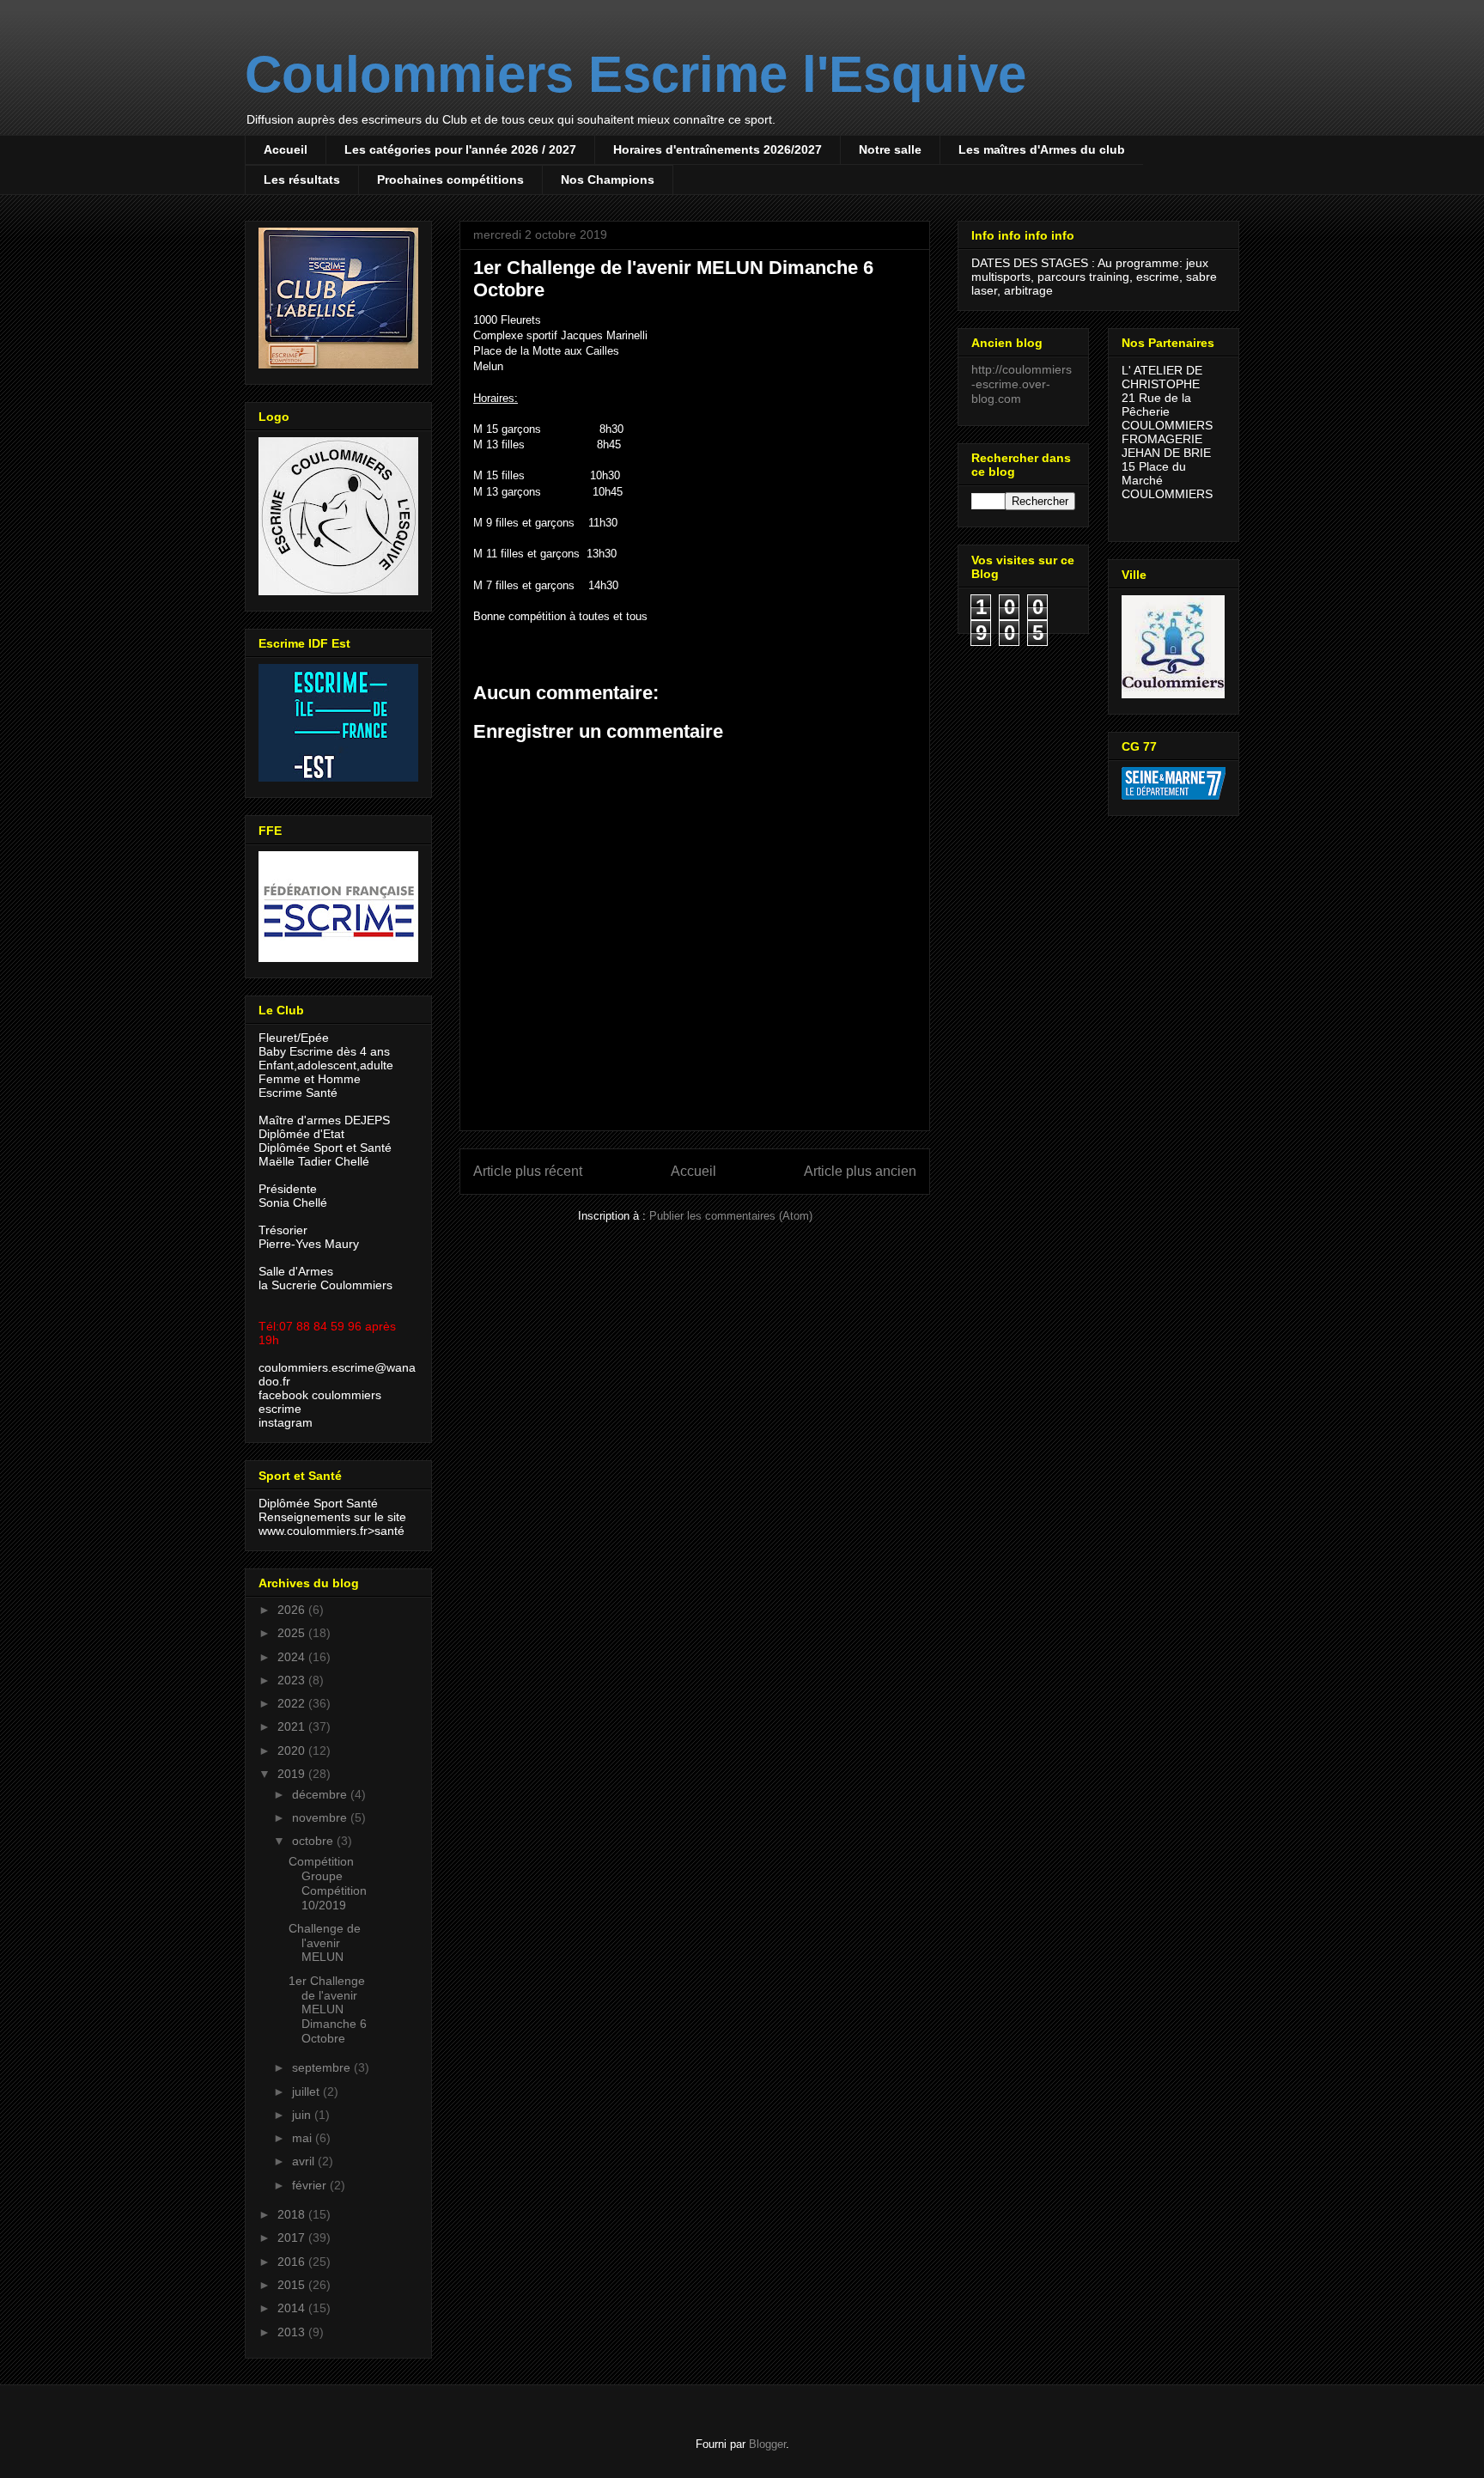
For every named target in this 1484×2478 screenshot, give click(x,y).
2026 (293, 1610)
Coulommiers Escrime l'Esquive (636, 74)
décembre (321, 1794)
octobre (314, 1841)
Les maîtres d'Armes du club (1042, 149)
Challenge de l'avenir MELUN (325, 1943)
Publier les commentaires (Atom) (731, 1216)
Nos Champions (608, 180)
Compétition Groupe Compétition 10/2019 (328, 1883)
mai (304, 2138)
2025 (293, 1633)
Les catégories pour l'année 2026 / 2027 (460, 149)
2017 (293, 2238)
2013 (293, 2332)
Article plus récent (528, 1171)
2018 (293, 2214)
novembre (321, 1817)
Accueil (286, 149)
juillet (307, 2091)
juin (303, 2115)
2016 (293, 2262)
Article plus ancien (860, 1171)
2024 (293, 1657)
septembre (323, 2067)
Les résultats (302, 180)
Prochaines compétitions (450, 180)
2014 (293, 2308)
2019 (293, 1774)
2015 (293, 2285)
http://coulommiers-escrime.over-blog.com (1022, 384)
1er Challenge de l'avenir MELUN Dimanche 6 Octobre (328, 2009)
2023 (293, 1680)
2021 (293, 1726)
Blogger (767, 2444)
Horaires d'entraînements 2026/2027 (718, 149)
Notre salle (890, 149)
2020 (293, 1750)
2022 (293, 1703)
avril (305, 2161)
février (311, 2185)
